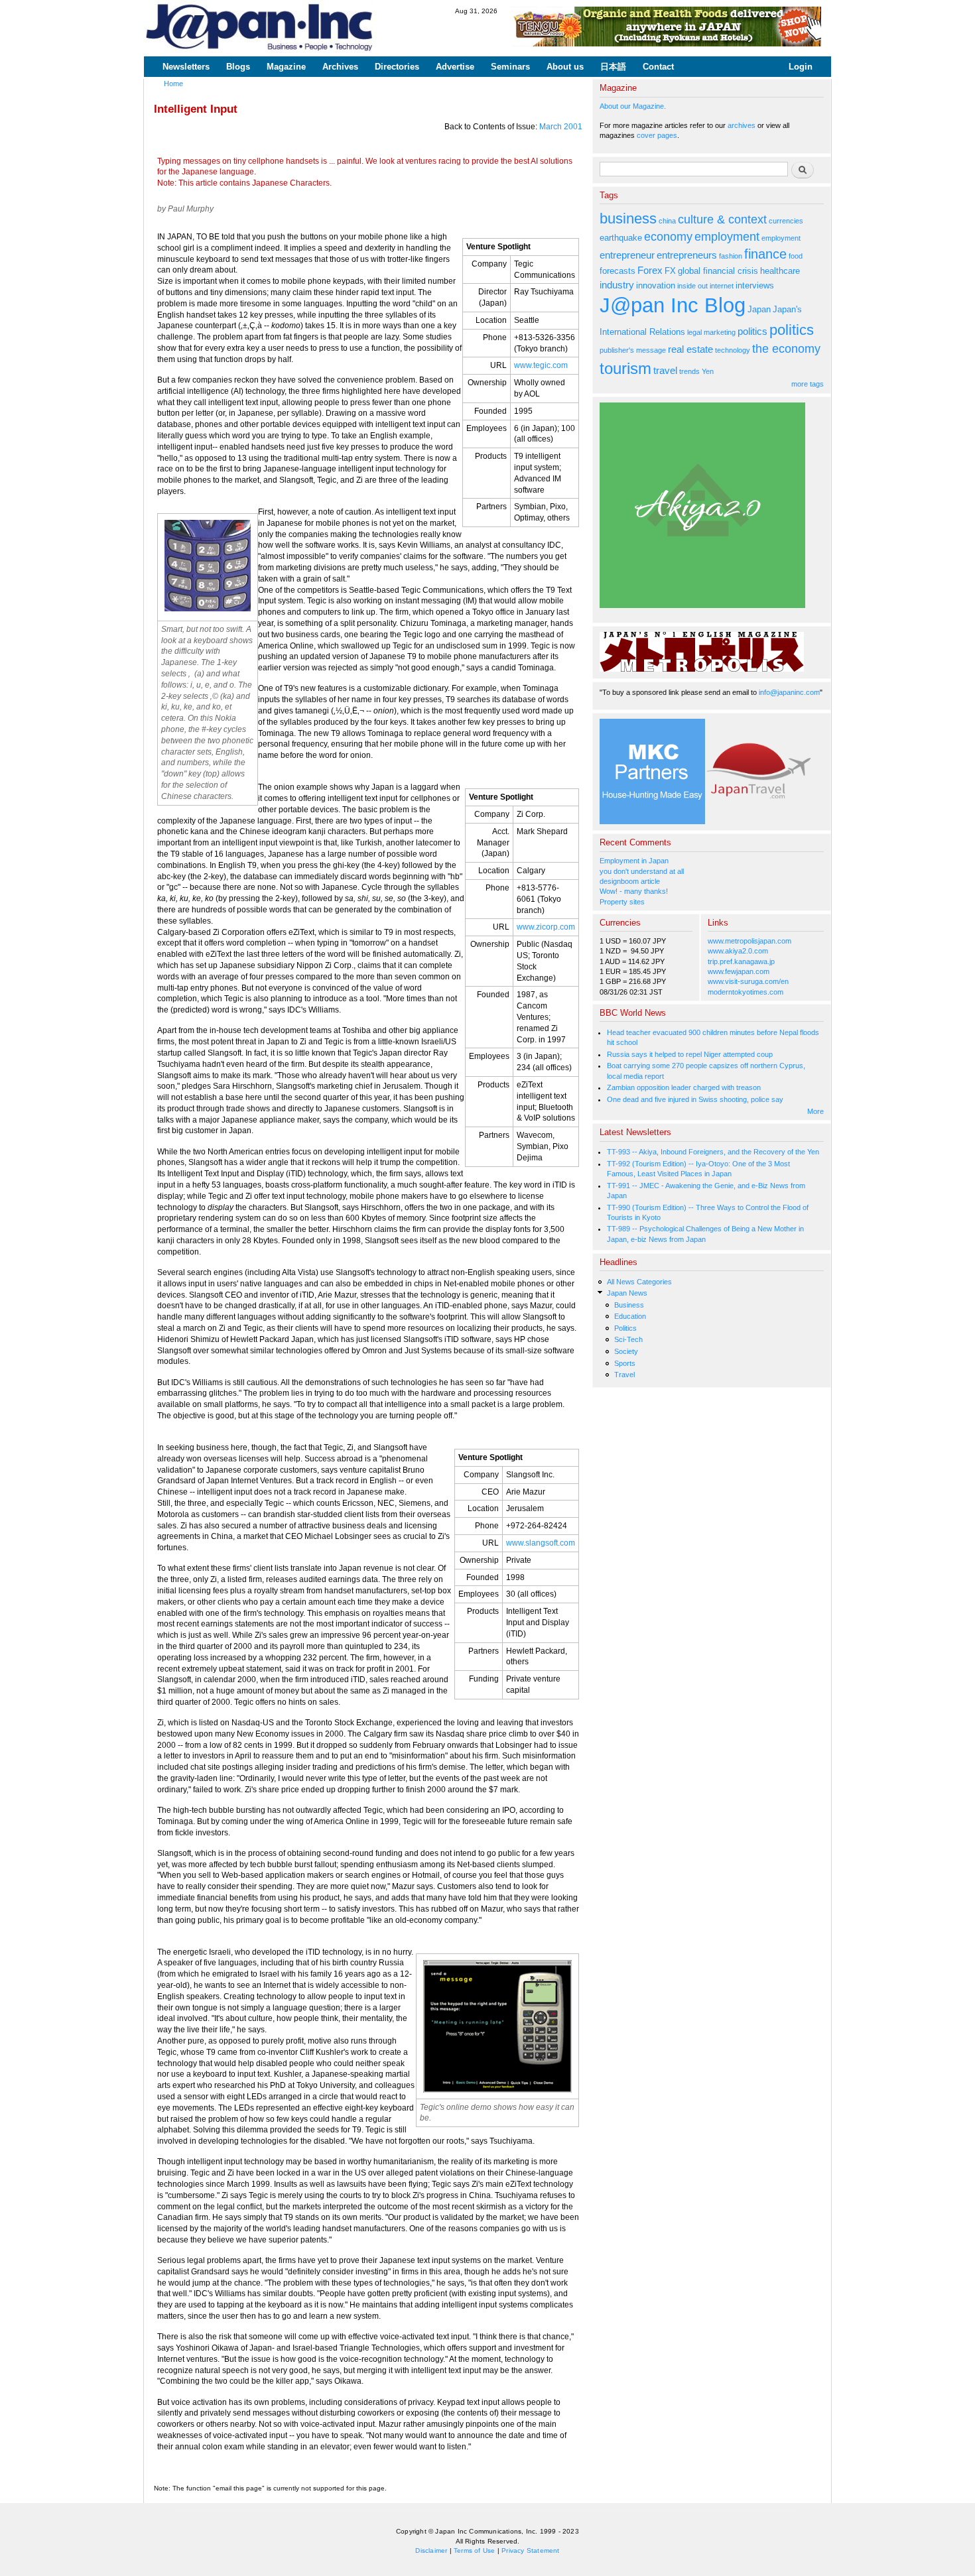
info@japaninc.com (789, 692)
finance (765, 254)
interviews (755, 285)
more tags (808, 384)
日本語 (613, 67)
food (796, 256)
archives (742, 125)
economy (668, 237)
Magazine (286, 67)
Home (173, 84)
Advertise (455, 67)
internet (722, 286)
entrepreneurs (687, 255)
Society (626, 1351)
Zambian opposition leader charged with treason (684, 1087)
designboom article (630, 881)
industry (617, 285)
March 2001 (561, 127)
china (667, 221)
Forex (650, 270)
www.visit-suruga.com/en (748, 981)
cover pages (657, 135)
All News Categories (639, 1282)
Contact (658, 67)
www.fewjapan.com (739, 971)
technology (733, 350)
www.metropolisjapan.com (749, 941)
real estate (690, 349)
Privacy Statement (530, 2550)
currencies (786, 221)
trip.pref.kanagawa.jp (741, 961)
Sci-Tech (628, 1339)
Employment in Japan (634, 861)
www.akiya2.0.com (738, 951)
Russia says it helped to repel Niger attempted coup (690, 1054)
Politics (625, 1328)
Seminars (510, 67)
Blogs (238, 67)
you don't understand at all (642, 871)
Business (629, 1305)
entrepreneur (627, 255)
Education (630, 1316)
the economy (786, 349)
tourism (625, 368)
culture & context (722, 219)
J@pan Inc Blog (673, 305)
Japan (759, 309)
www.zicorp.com (546, 927)
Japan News (627, 1293)
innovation (656, 285)
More (815, 1111)
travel (665, 370)
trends (689, 371)
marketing (720, 332)
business (628, 218)
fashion (731, 256)
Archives (340, 67)
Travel (624, 1375)
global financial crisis (718, 271)
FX (670, 271)
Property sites (622, 902)
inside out (692, 286)
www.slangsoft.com (541, 1543)
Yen (708, 371)
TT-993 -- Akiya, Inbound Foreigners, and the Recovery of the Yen (713, 1152)
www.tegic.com (541, 365)
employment (727, 237)
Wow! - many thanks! (634, 891)
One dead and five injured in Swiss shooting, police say (695, 1099)
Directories (397, 67)
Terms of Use (474, 2550)
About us (565, 67)
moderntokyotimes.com (746, 992)
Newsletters (186, 67)
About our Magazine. (633, 106)
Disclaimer (431, 2550)
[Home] (260, 28)
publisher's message (633, 350)
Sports (625, 1363)
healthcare (780, 271)
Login (801, 67)
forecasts (617, 271)
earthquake (621, 238)
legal (694, 332)
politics (752, 331)
